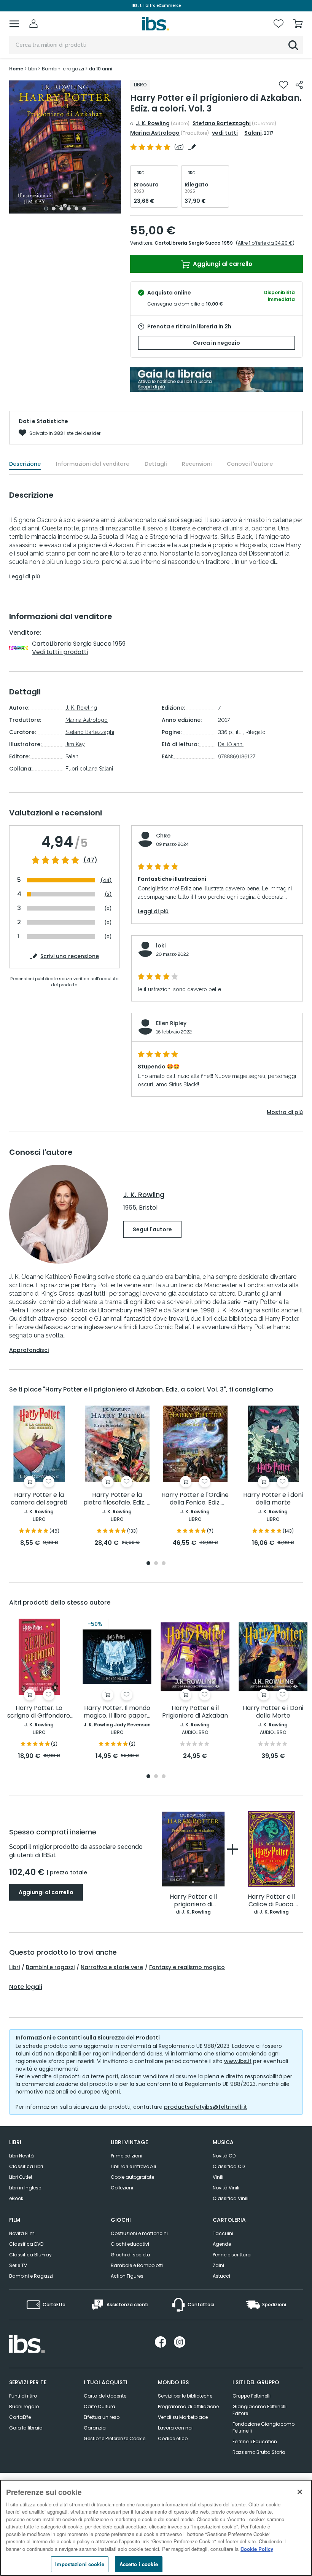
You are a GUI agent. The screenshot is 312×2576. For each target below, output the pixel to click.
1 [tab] (46, 209)
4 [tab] (69, 209)
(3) (108, 894)
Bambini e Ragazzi (31, 2276)
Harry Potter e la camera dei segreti (39, 1499)
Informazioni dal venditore (93, 464)
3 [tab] (61, 209)
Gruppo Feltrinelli (252, 2396)
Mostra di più (285, 1112)
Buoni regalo (24, 2406)
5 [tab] (76, 209)
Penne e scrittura (232, 2255)
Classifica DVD (26, 2244)
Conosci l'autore (250, 464)
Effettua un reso (102, 2417)
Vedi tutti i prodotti (60, 652)
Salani (253, 133)
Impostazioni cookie (80, 2564)
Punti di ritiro (23, 2396)
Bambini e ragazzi (50, 1967)
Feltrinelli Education (255, 2441)
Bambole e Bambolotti (137, 2265)
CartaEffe (20, 2417)
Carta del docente (105, 2396)
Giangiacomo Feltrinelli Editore (259, 2410)
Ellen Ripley (171, 1023)
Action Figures (127, 2276)
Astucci (221, 2276)
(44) (106, 880)
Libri (14, 1967)
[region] (156, 2528)
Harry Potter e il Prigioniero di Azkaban (195, 1712)
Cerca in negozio (216, 343)
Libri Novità (21, 2156)
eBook (16, 2198)
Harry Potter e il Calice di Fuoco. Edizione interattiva (271, 1901)
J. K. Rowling (153, 123)
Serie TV (18, 2265)
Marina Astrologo (155, 133)
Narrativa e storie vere (112, 1967)
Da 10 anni (231, 744)
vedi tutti (225, 133)
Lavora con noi (175, 2428)
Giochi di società (131, 2255)
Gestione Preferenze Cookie (115, 2438)
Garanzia (95, 2428)
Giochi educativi (130, 2244)
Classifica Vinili (231, 2198)
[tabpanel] (65, 147)
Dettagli (156, 464)
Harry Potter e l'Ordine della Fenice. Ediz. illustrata (195, 1499)
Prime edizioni (127, 2156)
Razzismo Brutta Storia (259, 2452)
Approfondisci (29, 1350)
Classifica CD (229, 2166)
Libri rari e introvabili (133, 2166)
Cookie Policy (257, 2549)
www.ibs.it (238, 2061)
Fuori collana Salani (89, 769)
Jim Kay (75, 744)
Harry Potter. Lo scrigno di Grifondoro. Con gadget (39, 1712)
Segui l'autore (152, 1229)
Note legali (26, 1987)
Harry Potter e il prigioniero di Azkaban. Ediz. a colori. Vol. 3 (193, 1901)
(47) (90, 860)
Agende (222, 2244)
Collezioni (122, 2188)
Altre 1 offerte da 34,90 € (265, 243)
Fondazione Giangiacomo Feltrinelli (263, 2427)
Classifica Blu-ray (30, 2255)
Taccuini (223, 2233)
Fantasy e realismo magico (187, 1967)
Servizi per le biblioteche (185, 2396)
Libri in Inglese (25, 2188)
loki (161, 946)
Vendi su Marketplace (183, 2417)
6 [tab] (84, 209)
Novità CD (224, 2156)
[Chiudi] (300, 2492)
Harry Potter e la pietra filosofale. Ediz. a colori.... (117, 1499)
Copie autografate (132, 2177)
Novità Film (22, 2233)
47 (179, 147)
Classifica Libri (26, 2166)
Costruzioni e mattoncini (139, 2233)
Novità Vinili (226, 2188)
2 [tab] (54, 209)
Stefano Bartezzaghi (222, 123)
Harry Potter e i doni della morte (273, 1499)
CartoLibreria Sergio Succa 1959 (194, 243)
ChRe (163, 836)
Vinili (218, 2177)
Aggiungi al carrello (222, 264)
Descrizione (25, 464)
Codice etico (173, 2438)
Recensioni (197, 464)
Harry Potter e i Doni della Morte (273, 1712)
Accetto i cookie (139, 2564)
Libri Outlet (21, 2177)
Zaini (218, 2265)
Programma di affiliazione (188, 2406)
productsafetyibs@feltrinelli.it (205, 2107)
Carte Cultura (99, 2406)
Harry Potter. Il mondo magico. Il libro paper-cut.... (117, 1712)
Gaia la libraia (26, 2428)
